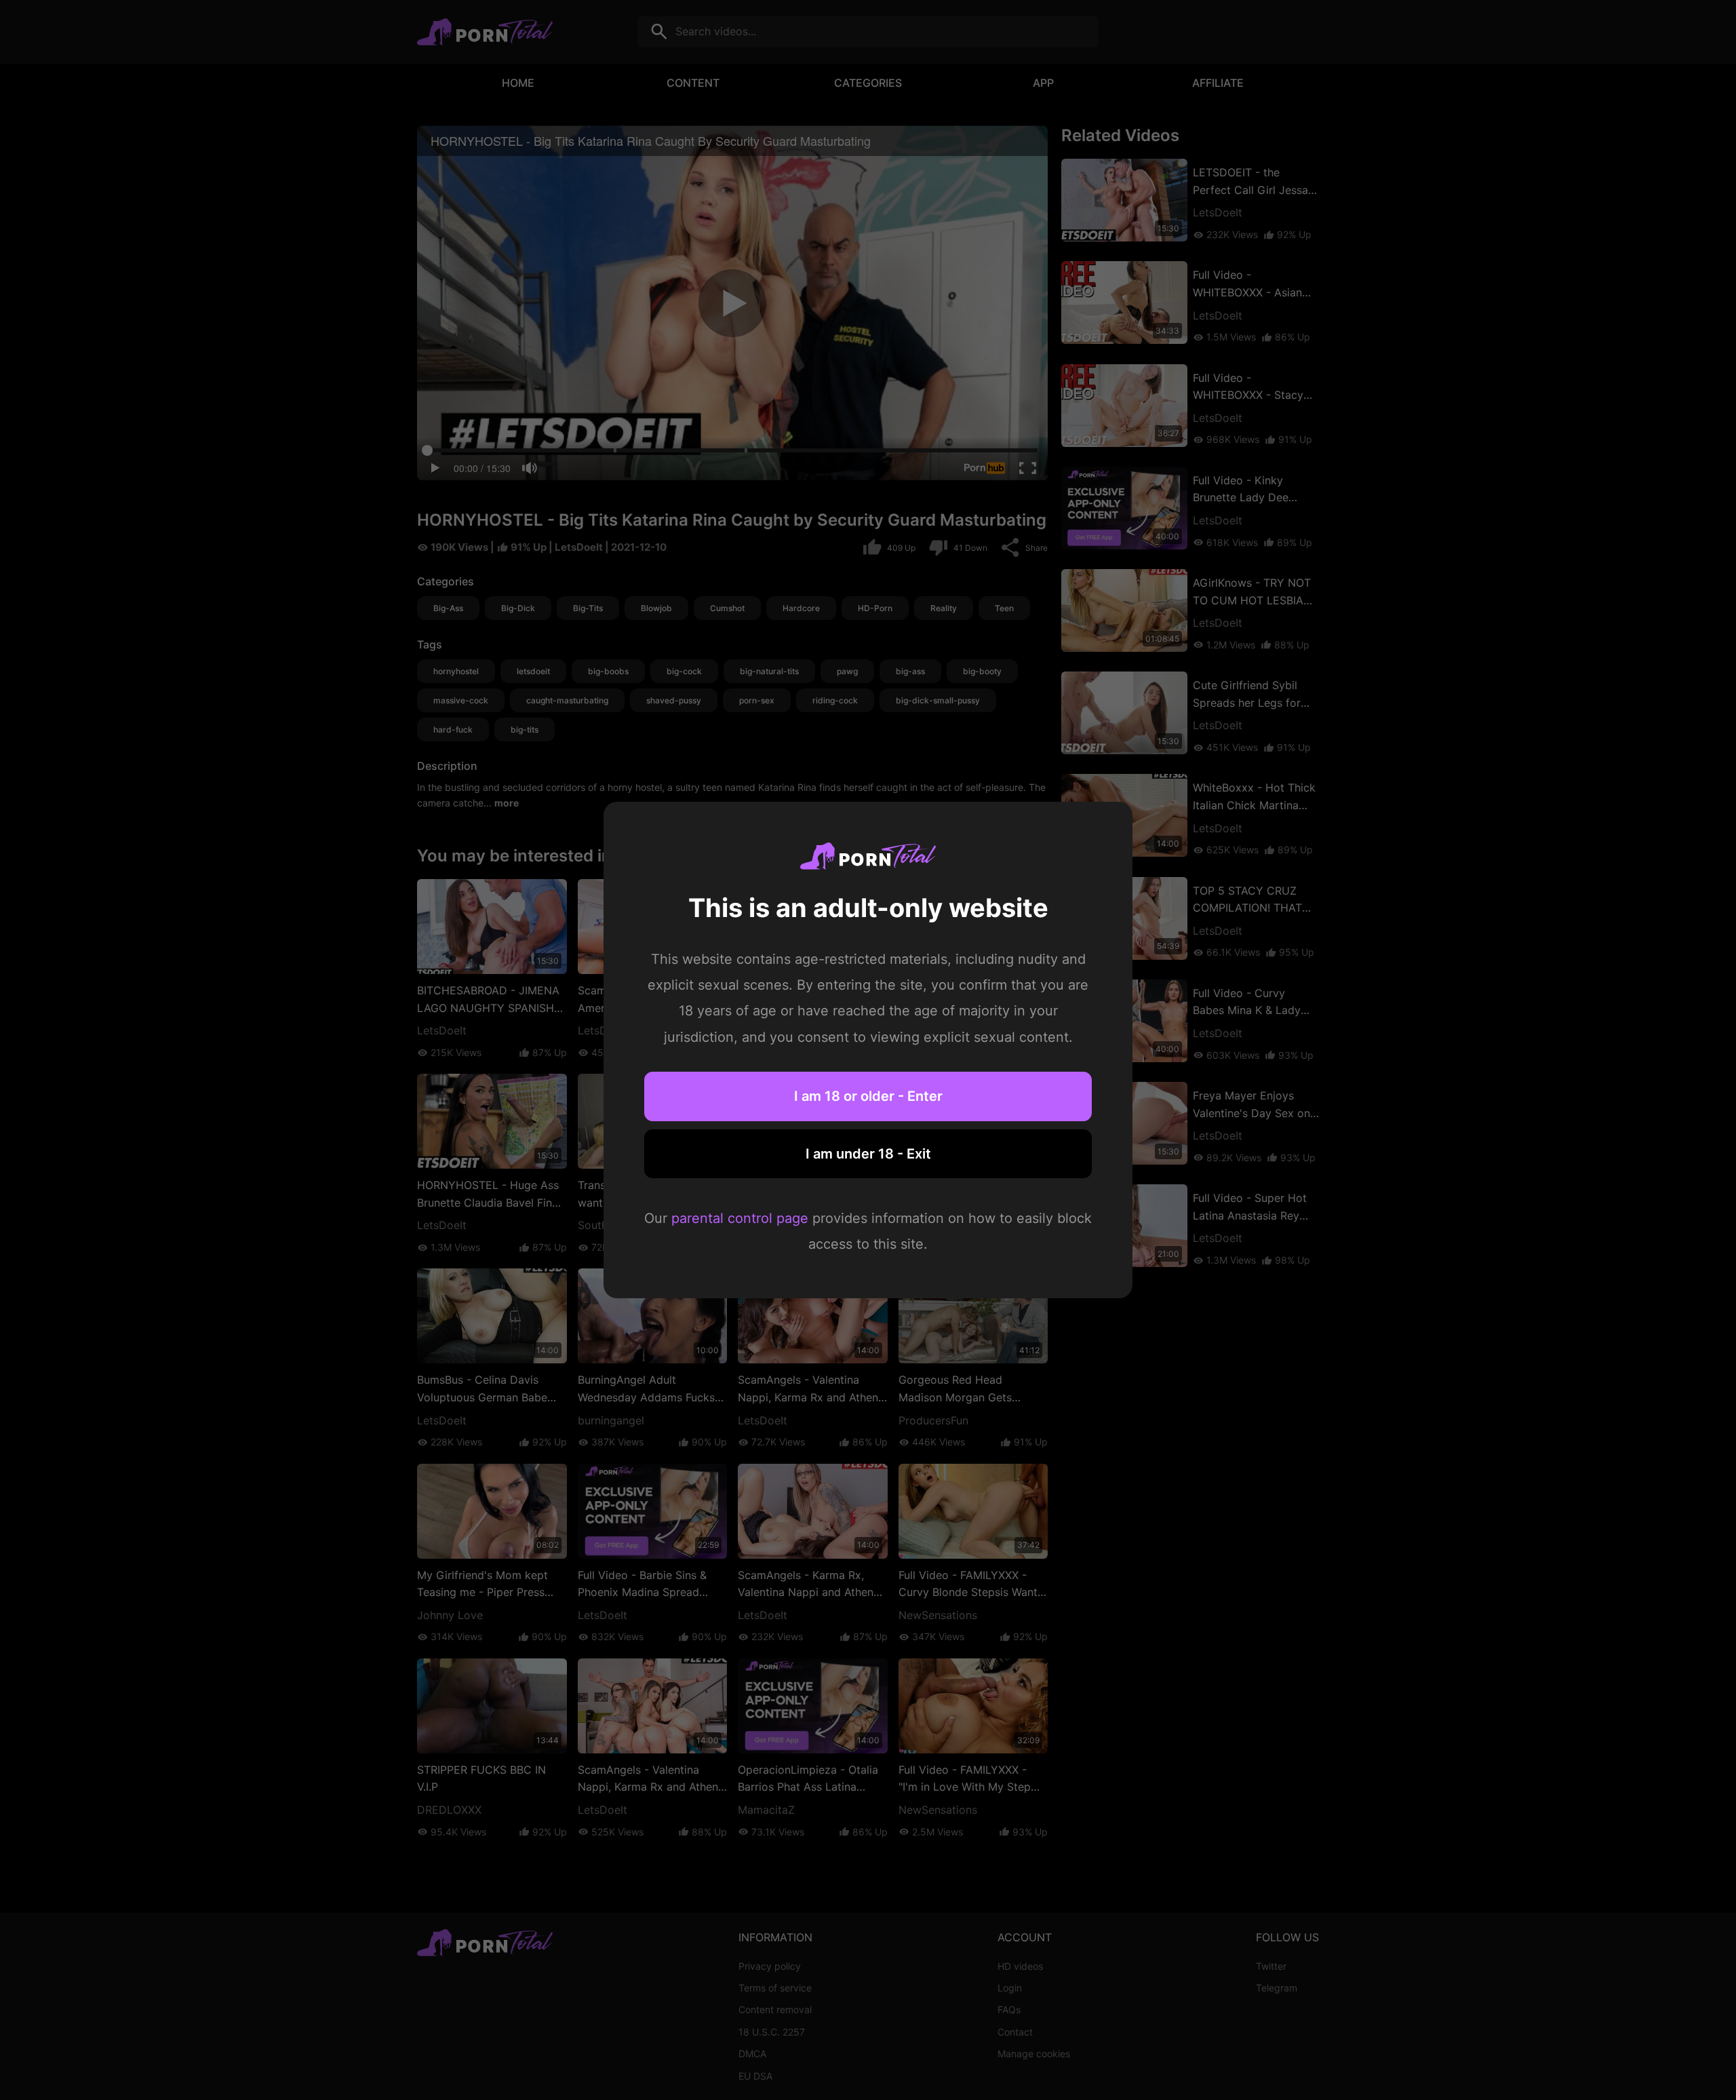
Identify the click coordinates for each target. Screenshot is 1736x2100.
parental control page (740, 1218)
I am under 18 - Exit (868, 1154)
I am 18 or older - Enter (868, 1096)
